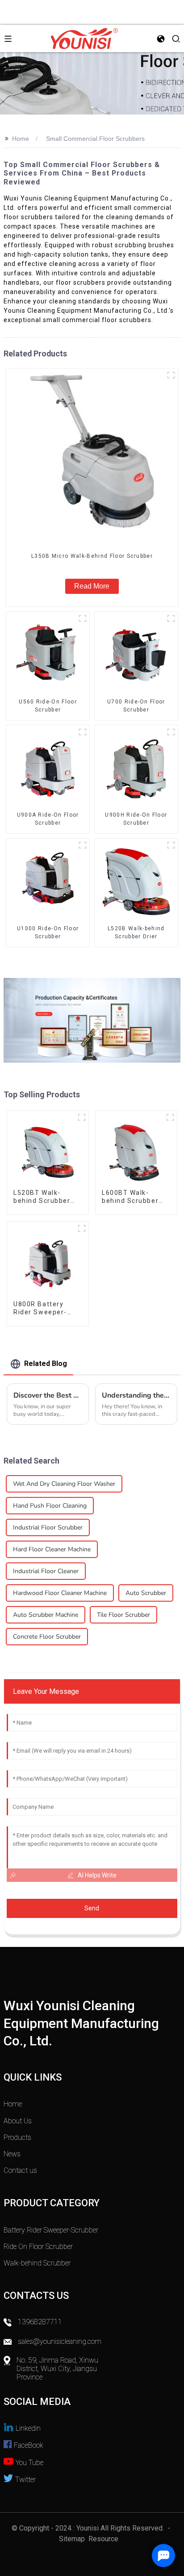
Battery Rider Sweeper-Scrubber (51, 2230)
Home (21, 139)
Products (17, 2137)
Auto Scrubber (146, 1593)
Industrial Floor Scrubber (48, 1527)
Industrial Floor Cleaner (46, 1571)
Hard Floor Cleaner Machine (52, 1549)
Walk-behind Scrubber (37, 2263)
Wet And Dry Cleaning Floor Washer (64, 1484)
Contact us (20, 2170)
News (12, 2154)
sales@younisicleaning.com (61, 2341)
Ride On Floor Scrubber (38, 2247)
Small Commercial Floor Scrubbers (95, 139)
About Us (18, 2121)
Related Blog (46, 1364)
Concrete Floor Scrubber (47, 1637)
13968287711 (40, 2322)
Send (92, 1908)
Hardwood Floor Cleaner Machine (60, 1593)
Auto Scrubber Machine (46, 1615)
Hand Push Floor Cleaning (50, 1506)
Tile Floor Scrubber (123, 1615)
